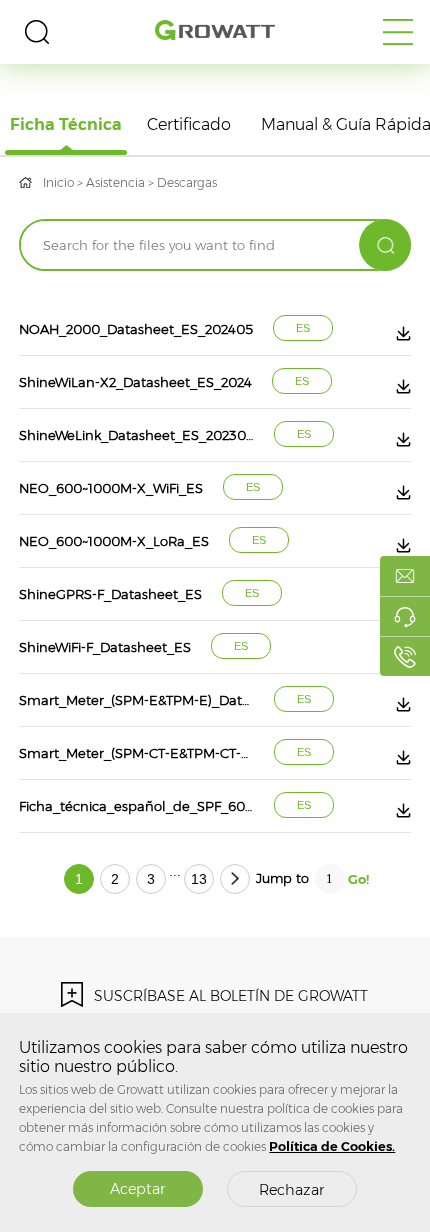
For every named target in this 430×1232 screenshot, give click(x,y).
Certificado (189, 124)
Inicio (58, 182)
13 (199, 879)
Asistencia (115, 182)
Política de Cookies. (332, 1146)
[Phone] (405, 656)
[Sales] (405, 576)
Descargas (187, 182)
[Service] (405, 616)
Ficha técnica (66, 124)
